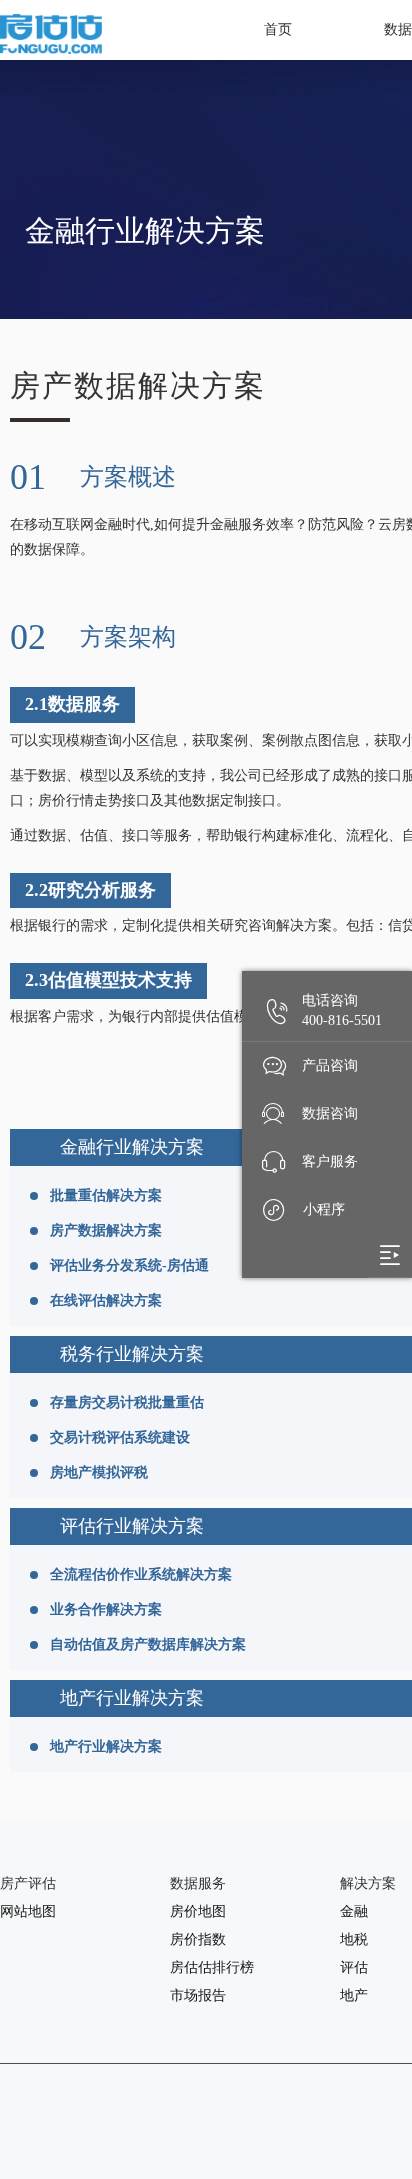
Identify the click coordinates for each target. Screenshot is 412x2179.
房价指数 (198, 1939)
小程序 (324, 1209)
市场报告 (198, 1995)
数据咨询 (330, 1113)
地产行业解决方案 (106, 1746)
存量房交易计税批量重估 (127, 1402)
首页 (278, 29)
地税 (354, 1939)
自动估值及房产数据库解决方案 (148, 1644)
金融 (354, 1911)
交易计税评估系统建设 (120, 1437)
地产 (354, 1995)
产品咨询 (330, 1065)
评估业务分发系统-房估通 (129, 1265)
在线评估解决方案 (106, 1300)
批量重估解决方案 (106, 1195)
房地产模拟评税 (99, 1472)
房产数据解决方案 (106, 1230)
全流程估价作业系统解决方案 (141, 1574)
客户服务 (330, 1161)
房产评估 (28, 1883)
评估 (354, 1967)
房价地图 (198, 1911)
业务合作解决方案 (106, 1609)
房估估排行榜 (212, 1967)
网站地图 (28, 1911)
